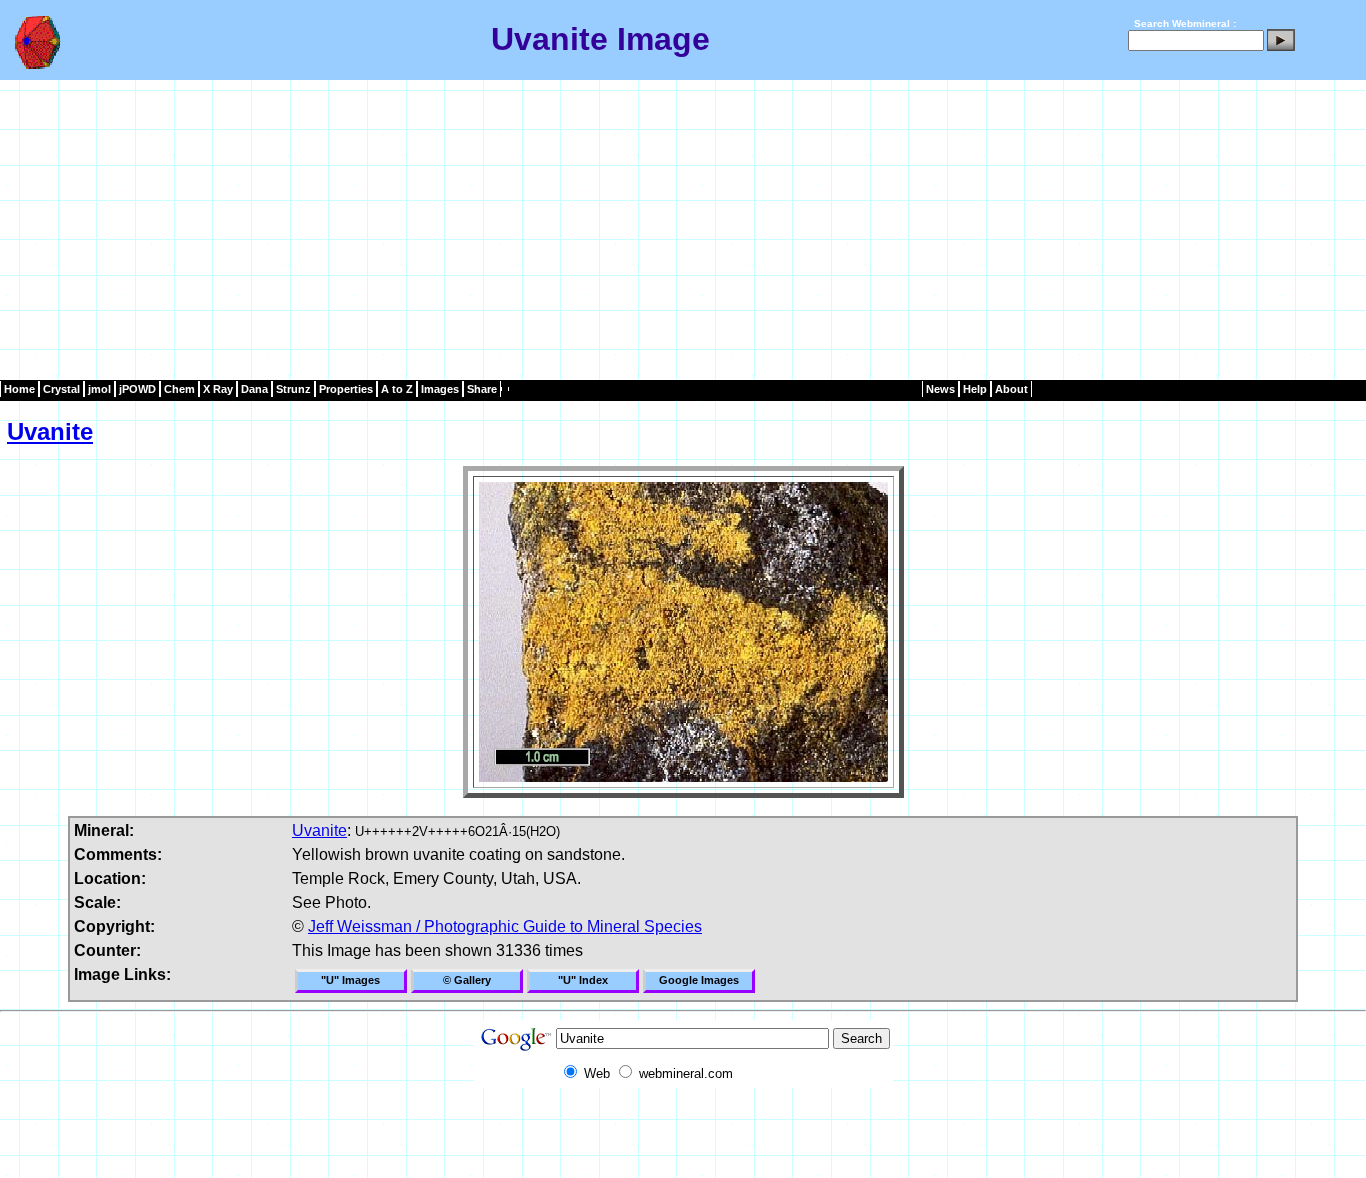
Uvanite (50, 431)
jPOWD (137, 389)
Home (19, 389)
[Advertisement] (683, 230)
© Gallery (467, 980)
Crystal (61, 389)
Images (440, 389)
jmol (99, 389)
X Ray (218, 389)
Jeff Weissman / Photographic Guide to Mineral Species (505, 926)
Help (975, 389)
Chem (179, 389)
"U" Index (583, 980)
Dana (254, 389)
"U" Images (350, 980)
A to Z (397, 389)
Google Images (699, 980)
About (1011, 389)
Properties (346, 389)
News (940, 389)
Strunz (293, 389)
